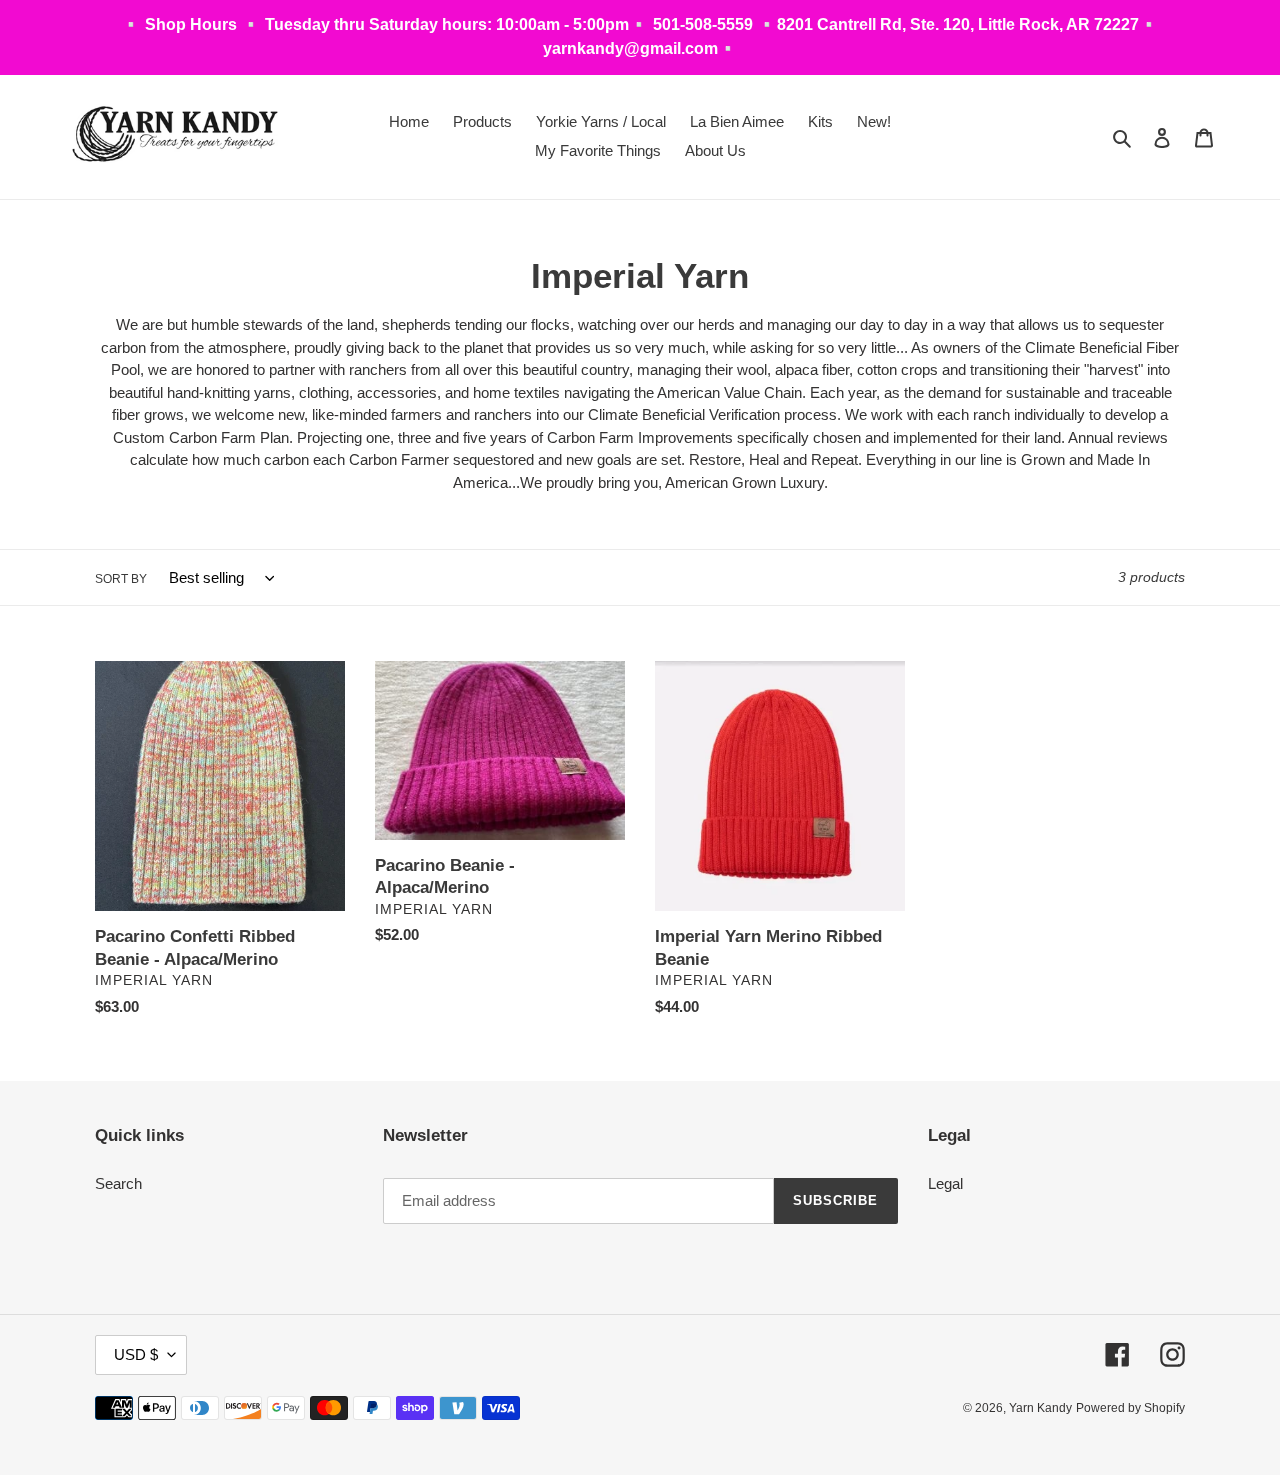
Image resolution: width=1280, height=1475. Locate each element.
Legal (945, 1183)
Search (118, 1183)
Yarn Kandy (1040, 1408)
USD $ (136, 1354)
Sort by (121, 579)
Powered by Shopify (1130, 1408)
